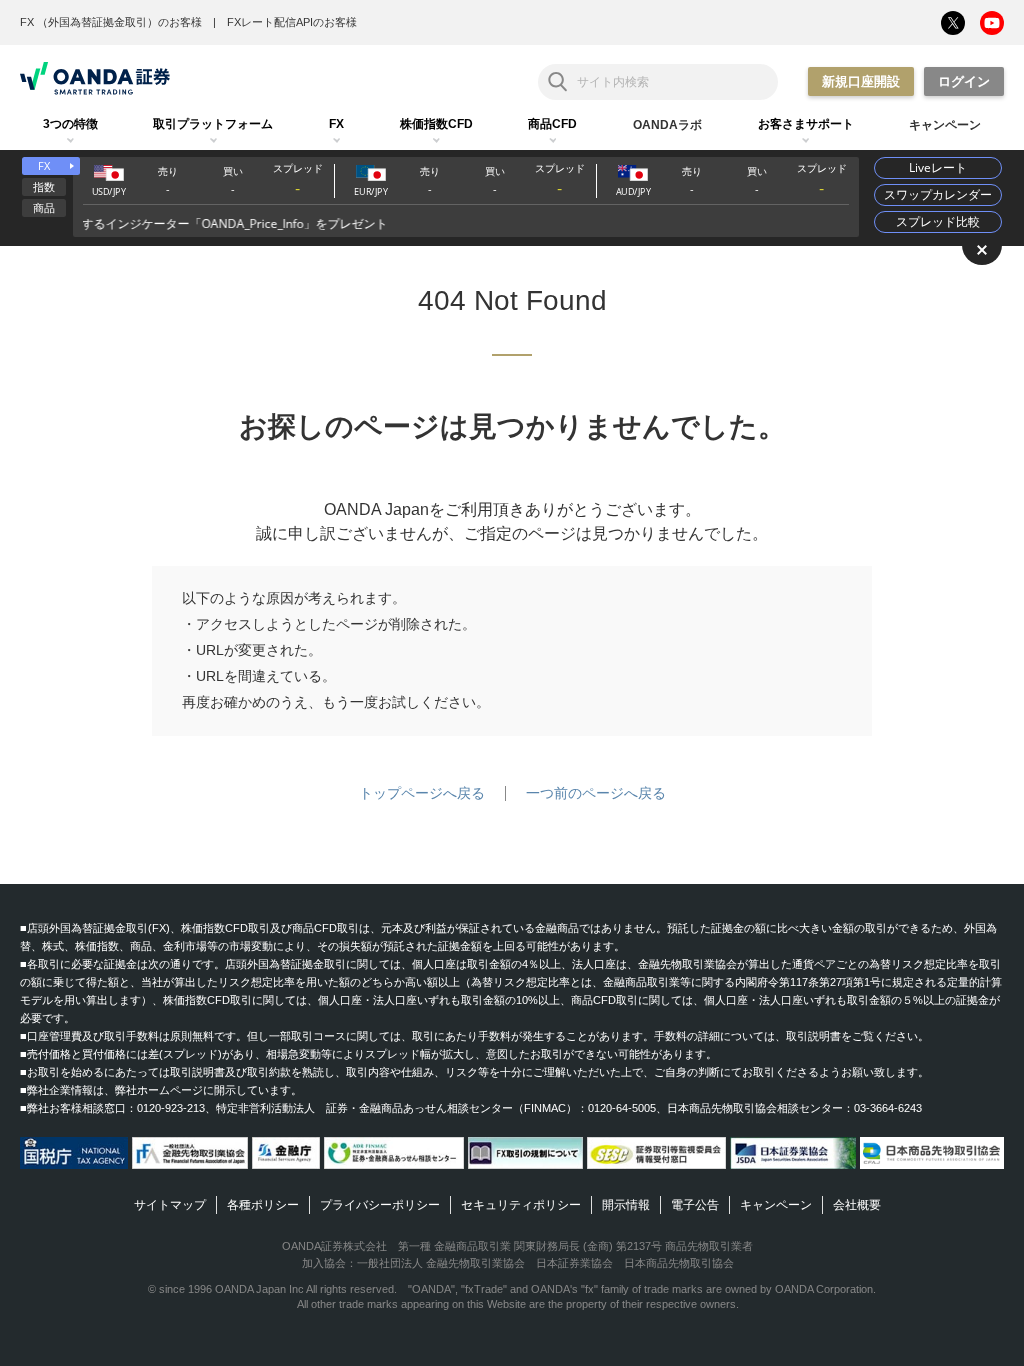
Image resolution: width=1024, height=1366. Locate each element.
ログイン (964, 81)
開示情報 (626, 1205)
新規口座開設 (861, 81)
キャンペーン (776, 1205)
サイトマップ (170, 1205)
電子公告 (695, 1205)
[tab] (70, 125)
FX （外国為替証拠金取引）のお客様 (111, 22)
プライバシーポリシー (380, 1205)
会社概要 (857, 1205)
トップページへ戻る (422, 793)
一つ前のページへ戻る (596, 793)
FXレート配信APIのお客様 (292, 22)
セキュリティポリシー (521, 1205)
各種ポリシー (263, 1205)
